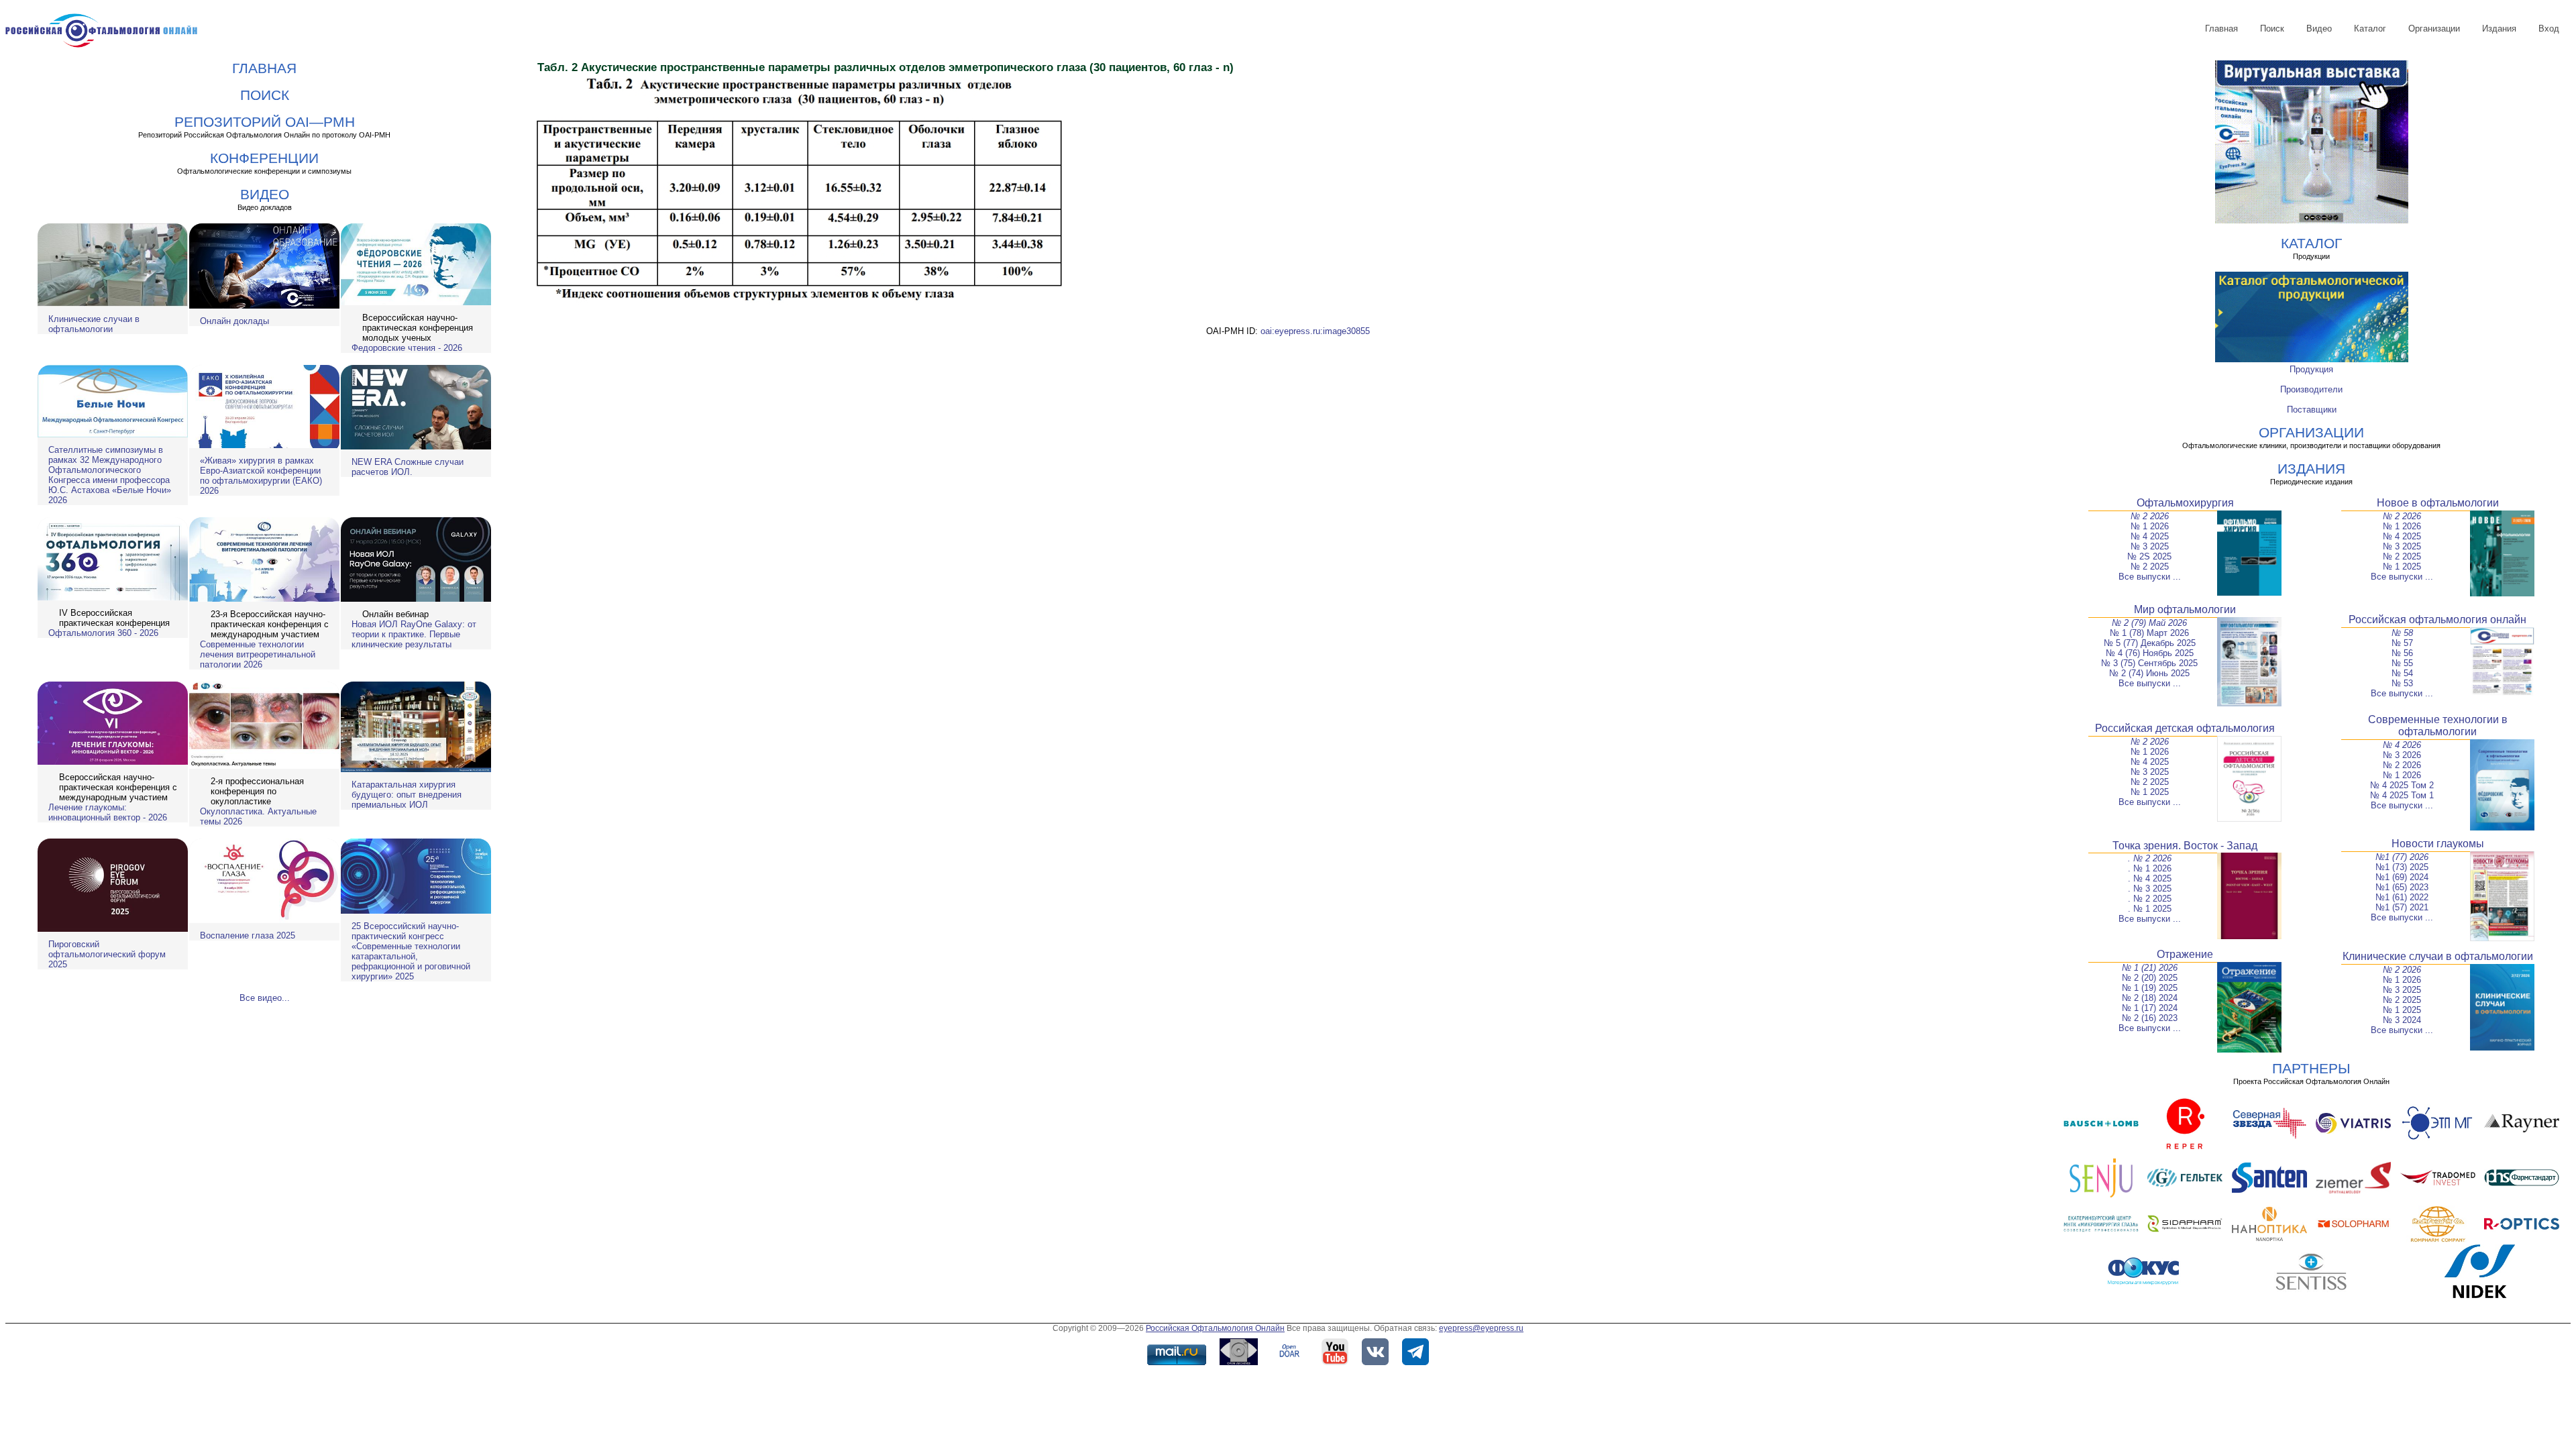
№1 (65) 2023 (2402, 887)
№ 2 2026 (2150, 516)
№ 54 (2402, 673)
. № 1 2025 (2150, 909)
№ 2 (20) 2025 (2150, 978)
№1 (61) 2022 (2402, 897)
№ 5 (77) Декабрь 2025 (2150, 643)
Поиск (2272, 29)
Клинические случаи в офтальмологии (94, 324)
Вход (2549, 29)
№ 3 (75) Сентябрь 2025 (2149, 663)
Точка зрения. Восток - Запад (2185, 846)
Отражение (2185, 954)
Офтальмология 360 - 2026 (103, 633)
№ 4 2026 (2402, 745)
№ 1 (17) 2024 (2150, 1008)
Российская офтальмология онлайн (2437, 620)
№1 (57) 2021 (2402, 907)
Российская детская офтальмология (2185, 728)
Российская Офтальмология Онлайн (1215, 1328)
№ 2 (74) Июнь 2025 (2149, 673)
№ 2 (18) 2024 (2150, 998)
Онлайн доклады (234, 321)
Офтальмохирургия (2185, 503)
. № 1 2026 (2150, 868)
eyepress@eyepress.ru (1481, 1328)
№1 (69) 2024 (2402, 877)
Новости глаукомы (2438, 844)
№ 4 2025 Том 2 (2402, 785)
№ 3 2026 (2402, 755)
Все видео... (265, 998)
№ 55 (2402, 663)
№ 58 (2402, 633)
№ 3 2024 (2402, 1020)
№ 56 (2402, 653)
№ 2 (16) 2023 (2150, 1018)
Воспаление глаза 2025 (248, 935)
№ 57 (2402, 643)
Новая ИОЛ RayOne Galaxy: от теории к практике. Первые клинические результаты (414, 634)
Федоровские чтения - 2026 (407, 348)
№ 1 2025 (2402, 567)
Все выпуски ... (2150, 577)
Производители (2311, 389)
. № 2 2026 (2150, 858)
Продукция (2311, 369)
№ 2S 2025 (2149, 556)
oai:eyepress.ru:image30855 (1315, 331)
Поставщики (2312, 410)
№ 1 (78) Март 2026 (2149, 633)
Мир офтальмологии (2185, 609)
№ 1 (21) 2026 (2150, 968)
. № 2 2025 (2150, 899)
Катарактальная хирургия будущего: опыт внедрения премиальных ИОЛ (407, 795)
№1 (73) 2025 (2402, 867)
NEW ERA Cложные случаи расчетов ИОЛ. (408, 467)
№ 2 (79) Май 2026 (2149, 623)
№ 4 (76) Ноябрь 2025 (2150, 653)
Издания (2499, 29)
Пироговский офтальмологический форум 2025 (107, 954)
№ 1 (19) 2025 (2150, 988)
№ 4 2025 (2150, 536)
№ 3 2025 (2150, 546)
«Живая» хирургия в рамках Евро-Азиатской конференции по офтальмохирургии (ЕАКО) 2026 (261, 476)
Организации (2434, 29)
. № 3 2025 (2150, 889)
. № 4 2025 (2150, 878)
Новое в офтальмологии (2438, 503)
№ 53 (2402, 683)
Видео (2319, 29)
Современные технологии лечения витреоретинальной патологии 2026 (258, 654)
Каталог (2370, 29)
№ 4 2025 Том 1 (2402, 795)
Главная (2221, 29)
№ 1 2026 (2150, 526)
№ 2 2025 (2150, 567)
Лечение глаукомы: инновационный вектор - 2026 (108, 812)
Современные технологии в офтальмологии (2438, 726)
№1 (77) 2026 (2402, 857)
